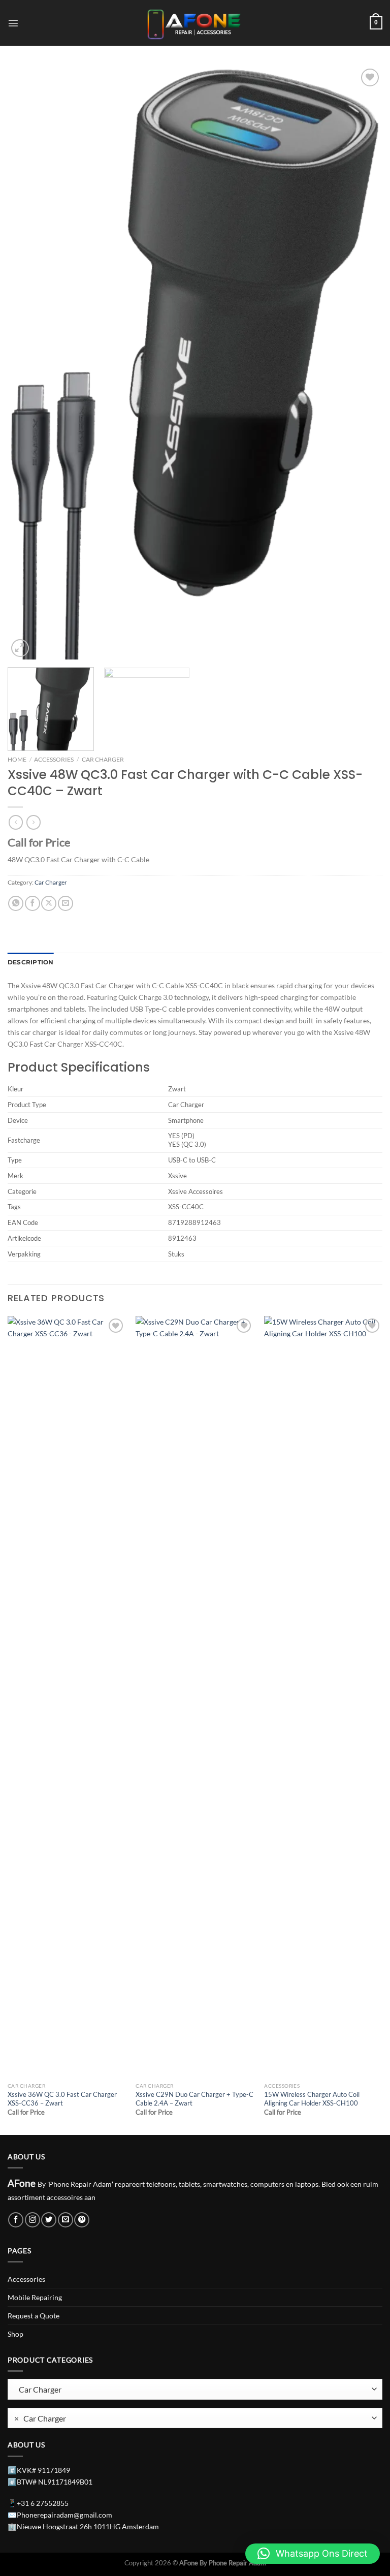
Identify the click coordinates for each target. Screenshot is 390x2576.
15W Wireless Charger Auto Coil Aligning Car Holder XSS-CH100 (312, 2099)
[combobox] (195, 2418)
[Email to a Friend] (66, 903)
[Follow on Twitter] (49, 2220)
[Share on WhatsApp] (16, 903)
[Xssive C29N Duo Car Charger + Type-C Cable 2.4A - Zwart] (195, 1697)
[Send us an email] (66, 2220)
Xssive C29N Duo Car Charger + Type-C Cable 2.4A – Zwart (194, 2099)
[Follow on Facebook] (16, 2220)
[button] (313, 2554)
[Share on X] (49, 903)
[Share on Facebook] (32, 903)
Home (17, 759)
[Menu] (13, 23)
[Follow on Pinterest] (82, 2220)
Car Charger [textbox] (40, 2418)
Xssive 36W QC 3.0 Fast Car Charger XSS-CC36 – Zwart (62, 2099)
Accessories (54, 759)
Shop (15, 2334)
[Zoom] (20, 648)
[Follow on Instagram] (32, 2220)
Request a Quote (34, 2316)
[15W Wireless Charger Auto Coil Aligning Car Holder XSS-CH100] (323, 1697)
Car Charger (103, 759)
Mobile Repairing (35, 2297)
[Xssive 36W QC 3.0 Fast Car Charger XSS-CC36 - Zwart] (67, 1697)
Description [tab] (31, 962)
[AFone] (195, 23)
